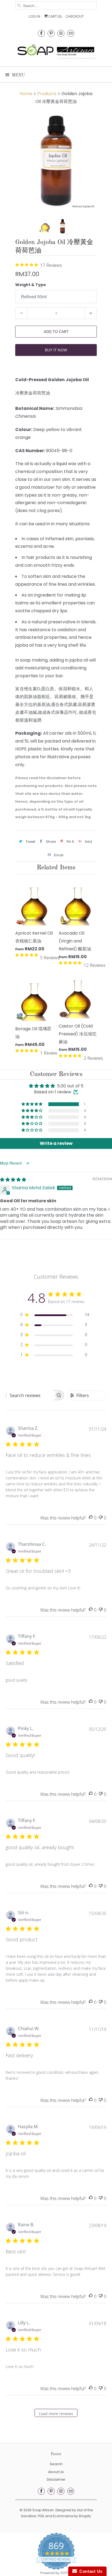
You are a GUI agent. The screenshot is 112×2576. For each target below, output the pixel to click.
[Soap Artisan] (56, 52)
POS (41, 2516)
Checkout (75, 16)
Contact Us (90, 2571)
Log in (34, 16)
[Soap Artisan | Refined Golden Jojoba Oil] (56, 161)
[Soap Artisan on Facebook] (41, 33)
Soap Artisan (43, 2510)
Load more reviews (56, 2414)
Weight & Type (31, 285)
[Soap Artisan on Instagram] (61, 33)
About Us (56, 2472)
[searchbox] (30, 1395)
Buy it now (56, 350)
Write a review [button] (56, 1143)
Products (47, 94)
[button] (32, 1104)
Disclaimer (56, 2479)
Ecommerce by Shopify (72, 2516)
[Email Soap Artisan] (71, 33)
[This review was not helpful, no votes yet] (101, 1518)
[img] (13, 1180)
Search (56, 2464)
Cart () (55, 16)
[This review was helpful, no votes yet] (91, 1518)
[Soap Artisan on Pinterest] (51, 33)
